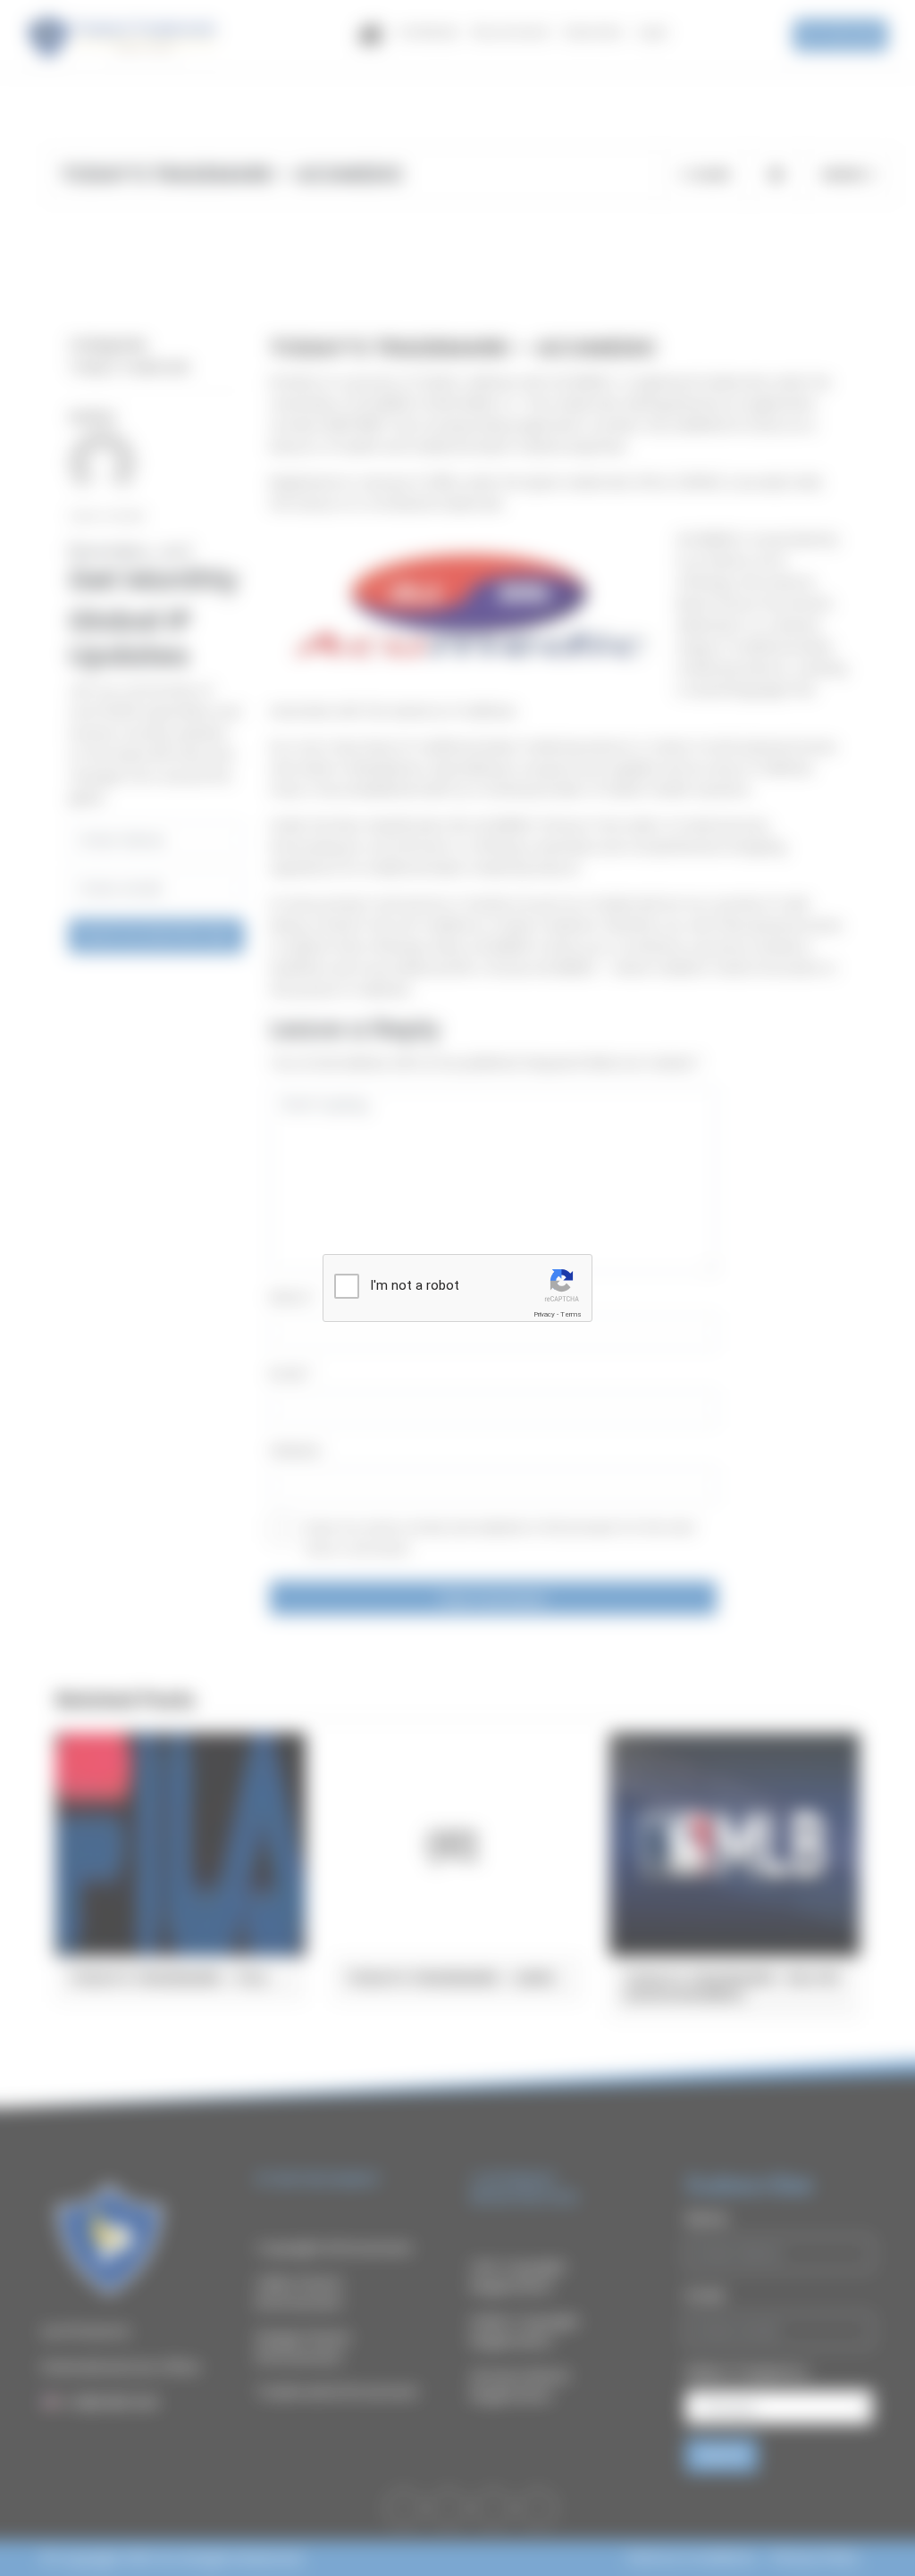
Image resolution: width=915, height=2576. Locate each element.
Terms (571, 1314)
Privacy (544, 1314)
